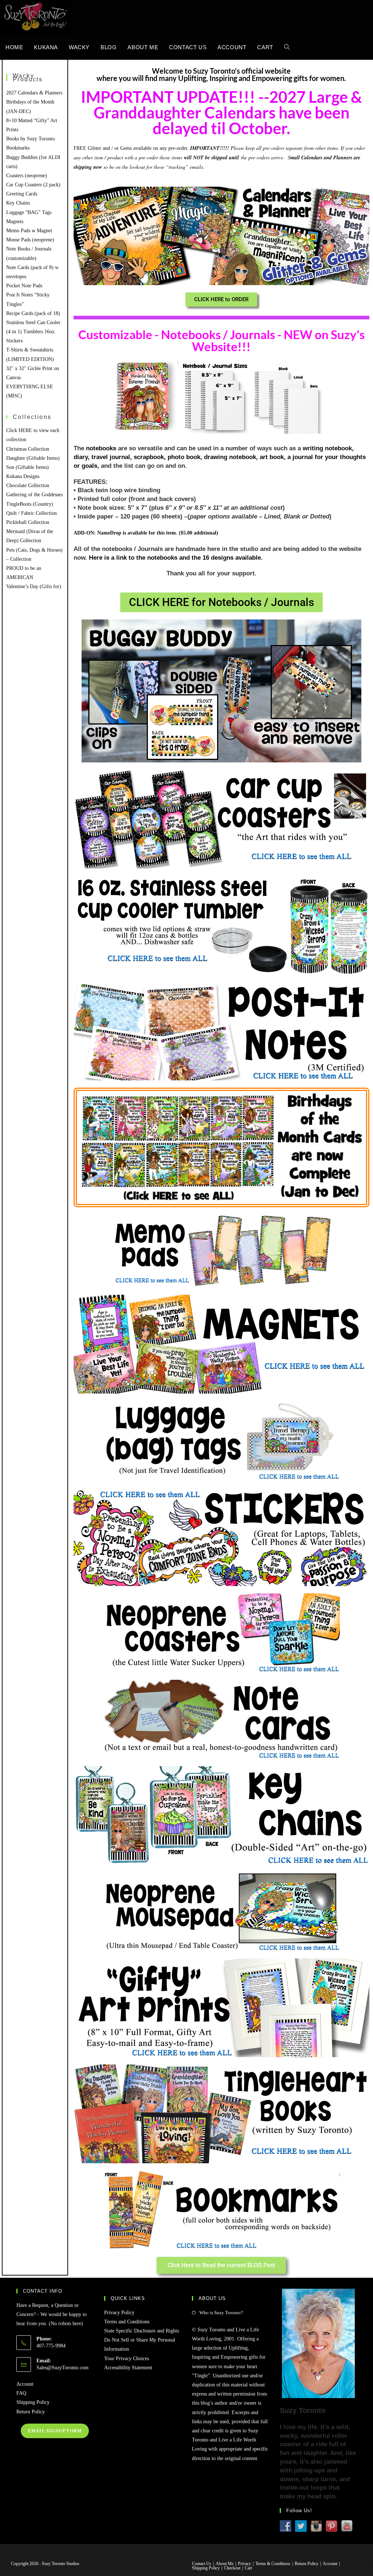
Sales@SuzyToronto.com (62, 2368)
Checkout (232, 2568)
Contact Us (202, 2564)
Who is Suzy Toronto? (221, 2313)
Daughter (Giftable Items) (33, 458)
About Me (225, 2564)
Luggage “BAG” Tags (29, 212)
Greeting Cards (22, 194)
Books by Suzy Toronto (31, 139)
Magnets (15, 222)
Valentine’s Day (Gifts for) (34, 586)
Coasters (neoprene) (27, 176)
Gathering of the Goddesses (34, 495)
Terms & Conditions (273, 2564)
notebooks (101, 448)
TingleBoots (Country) (30, 504)
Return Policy (31, 2412)
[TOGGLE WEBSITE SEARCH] (287, 47)
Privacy (244, 2564)
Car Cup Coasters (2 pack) (33, 185)
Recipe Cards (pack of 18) (33, 313)
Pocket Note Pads (24, 286)
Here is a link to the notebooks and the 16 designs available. (176, 558)
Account (25, 2384)
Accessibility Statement (128, 2368)
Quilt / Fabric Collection (32, 513)
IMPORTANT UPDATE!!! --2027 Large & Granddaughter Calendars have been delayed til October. (221, 112)
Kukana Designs (23, 476)
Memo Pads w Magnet (29, 231)
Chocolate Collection (28, 485)
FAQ (21, 2393)
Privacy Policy (119, 2313)
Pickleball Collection (28, 522)
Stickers (14, 341)
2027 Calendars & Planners (34, 93)
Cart (248, 2568)
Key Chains (18, 203)
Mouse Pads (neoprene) (30, 240)
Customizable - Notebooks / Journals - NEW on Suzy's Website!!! (221, 340)
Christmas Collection (28, 449)
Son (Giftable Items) (28, 467)
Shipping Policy (33, 2402)
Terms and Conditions (127, 2322)
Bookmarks (18, 148)
